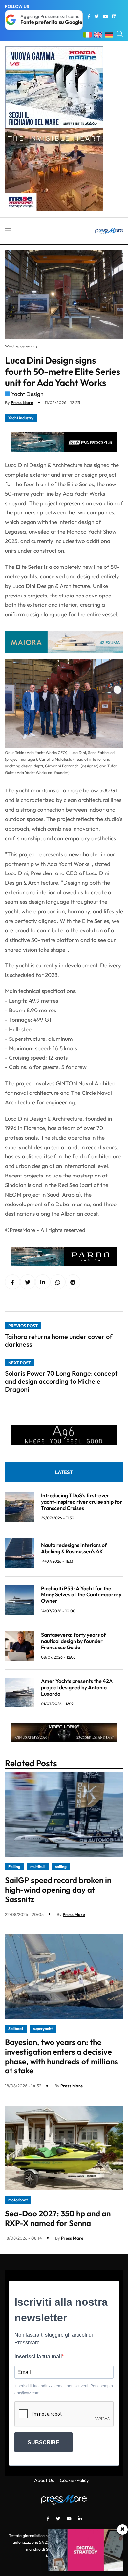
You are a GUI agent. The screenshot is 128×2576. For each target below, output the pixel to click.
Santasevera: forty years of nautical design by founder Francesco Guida (74, 1641)
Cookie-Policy (74, 2480)
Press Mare (22, 402)
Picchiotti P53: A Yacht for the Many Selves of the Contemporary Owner (81, 1594)
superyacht (43, 2028)
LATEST (64, 1472)
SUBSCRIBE (43, 2442)
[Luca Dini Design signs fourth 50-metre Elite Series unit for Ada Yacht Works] (43, 1282)
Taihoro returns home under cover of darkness (59, 1340)
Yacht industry (21, 418)
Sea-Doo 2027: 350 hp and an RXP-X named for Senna (58, 2218)
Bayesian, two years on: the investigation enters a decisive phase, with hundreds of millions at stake (62, 2056)
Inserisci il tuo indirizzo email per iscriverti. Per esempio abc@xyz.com (64, 2389)
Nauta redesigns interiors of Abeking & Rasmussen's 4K (74, 1548)
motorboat (18, 2200)
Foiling (14, 1866)
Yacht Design (27, 394)
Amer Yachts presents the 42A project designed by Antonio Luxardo (77, 1687)
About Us (44, 2480)
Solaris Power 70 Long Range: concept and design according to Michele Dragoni (61, 1381)
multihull (38, 1866)
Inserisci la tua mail (38, 2356)
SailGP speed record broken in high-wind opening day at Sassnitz (58, 1890)
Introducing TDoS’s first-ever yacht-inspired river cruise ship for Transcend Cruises (82, 1502)
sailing (61, 1866)
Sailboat (16, 2028)
